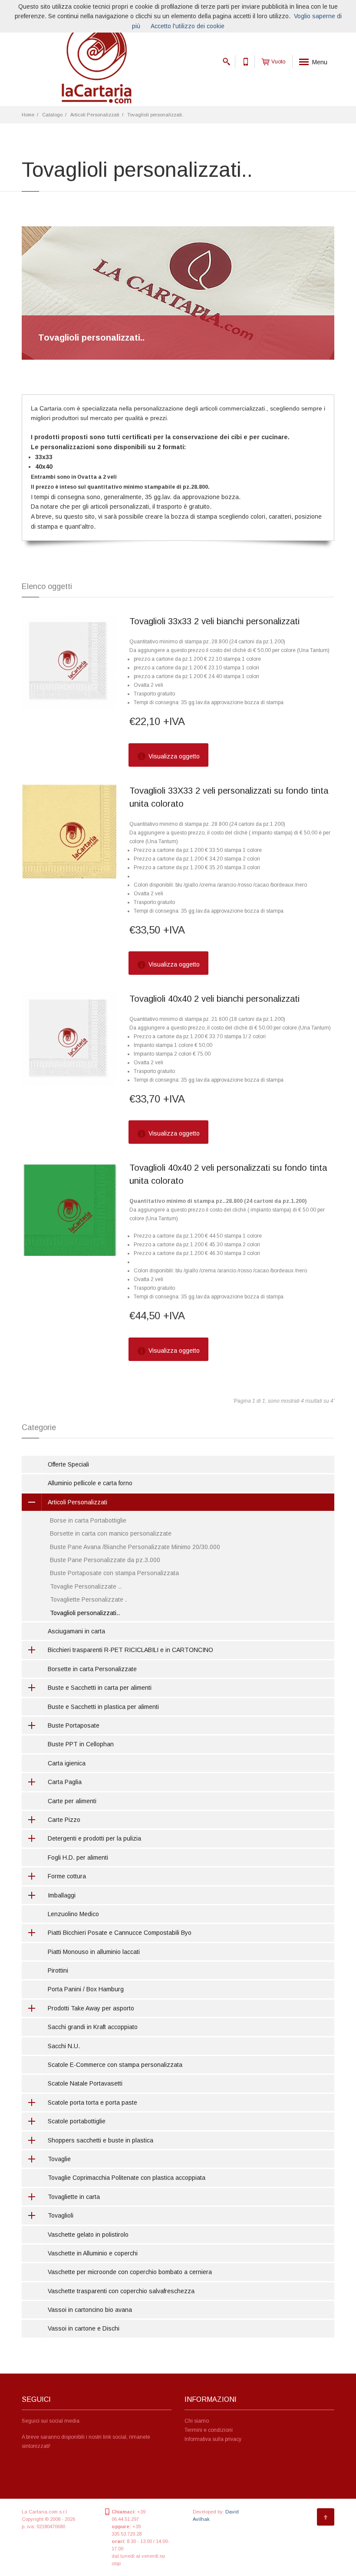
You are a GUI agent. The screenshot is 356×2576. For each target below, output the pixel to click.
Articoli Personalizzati (95, 115)
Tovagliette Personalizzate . (88, 1599)
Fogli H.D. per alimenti (78, 1858)
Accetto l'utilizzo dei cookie (188, 26)
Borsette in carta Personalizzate (92, 1669)
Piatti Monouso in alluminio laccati (94, 1952)
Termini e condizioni (209, 2430)
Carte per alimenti (72, 1801)
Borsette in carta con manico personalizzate (111, 1533)
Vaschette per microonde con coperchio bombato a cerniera (130, 2272)
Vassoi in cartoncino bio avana (90, 2310)
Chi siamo (197, 2421)
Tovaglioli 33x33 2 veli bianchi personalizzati (214, 621)
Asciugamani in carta (76, 1631)
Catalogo (52, 115)
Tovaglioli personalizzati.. (156, 115)
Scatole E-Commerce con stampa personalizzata (115, 2065)
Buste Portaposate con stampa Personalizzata (114, 1573)
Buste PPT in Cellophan (81, 1744)
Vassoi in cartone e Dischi (84, 2328)
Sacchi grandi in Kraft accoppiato (93, 2027)
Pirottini (58, 1970)
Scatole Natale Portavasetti (85, 2083)
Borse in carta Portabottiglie (88, 1520)
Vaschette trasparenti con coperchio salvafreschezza (121, 2291)
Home (28, 115)
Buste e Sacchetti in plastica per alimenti (103, 1707)
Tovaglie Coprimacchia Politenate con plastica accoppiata (127, 2178)
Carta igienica (67, 1763)
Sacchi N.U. (64, 2046)
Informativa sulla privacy (213, 2439)
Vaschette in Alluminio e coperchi (93, 2253)
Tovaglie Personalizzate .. (86, 1586)
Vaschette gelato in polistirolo (88, 2235)
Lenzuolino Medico (73, 1914)
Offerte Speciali (68, 1464)
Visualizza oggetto (173, 756)
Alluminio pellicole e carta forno (90, 1483)
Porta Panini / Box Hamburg (86, 1989)
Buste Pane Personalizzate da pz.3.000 (105, 1560)
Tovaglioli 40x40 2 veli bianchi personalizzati (214, 999)
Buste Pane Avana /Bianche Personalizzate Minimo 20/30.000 (135, 1547)
